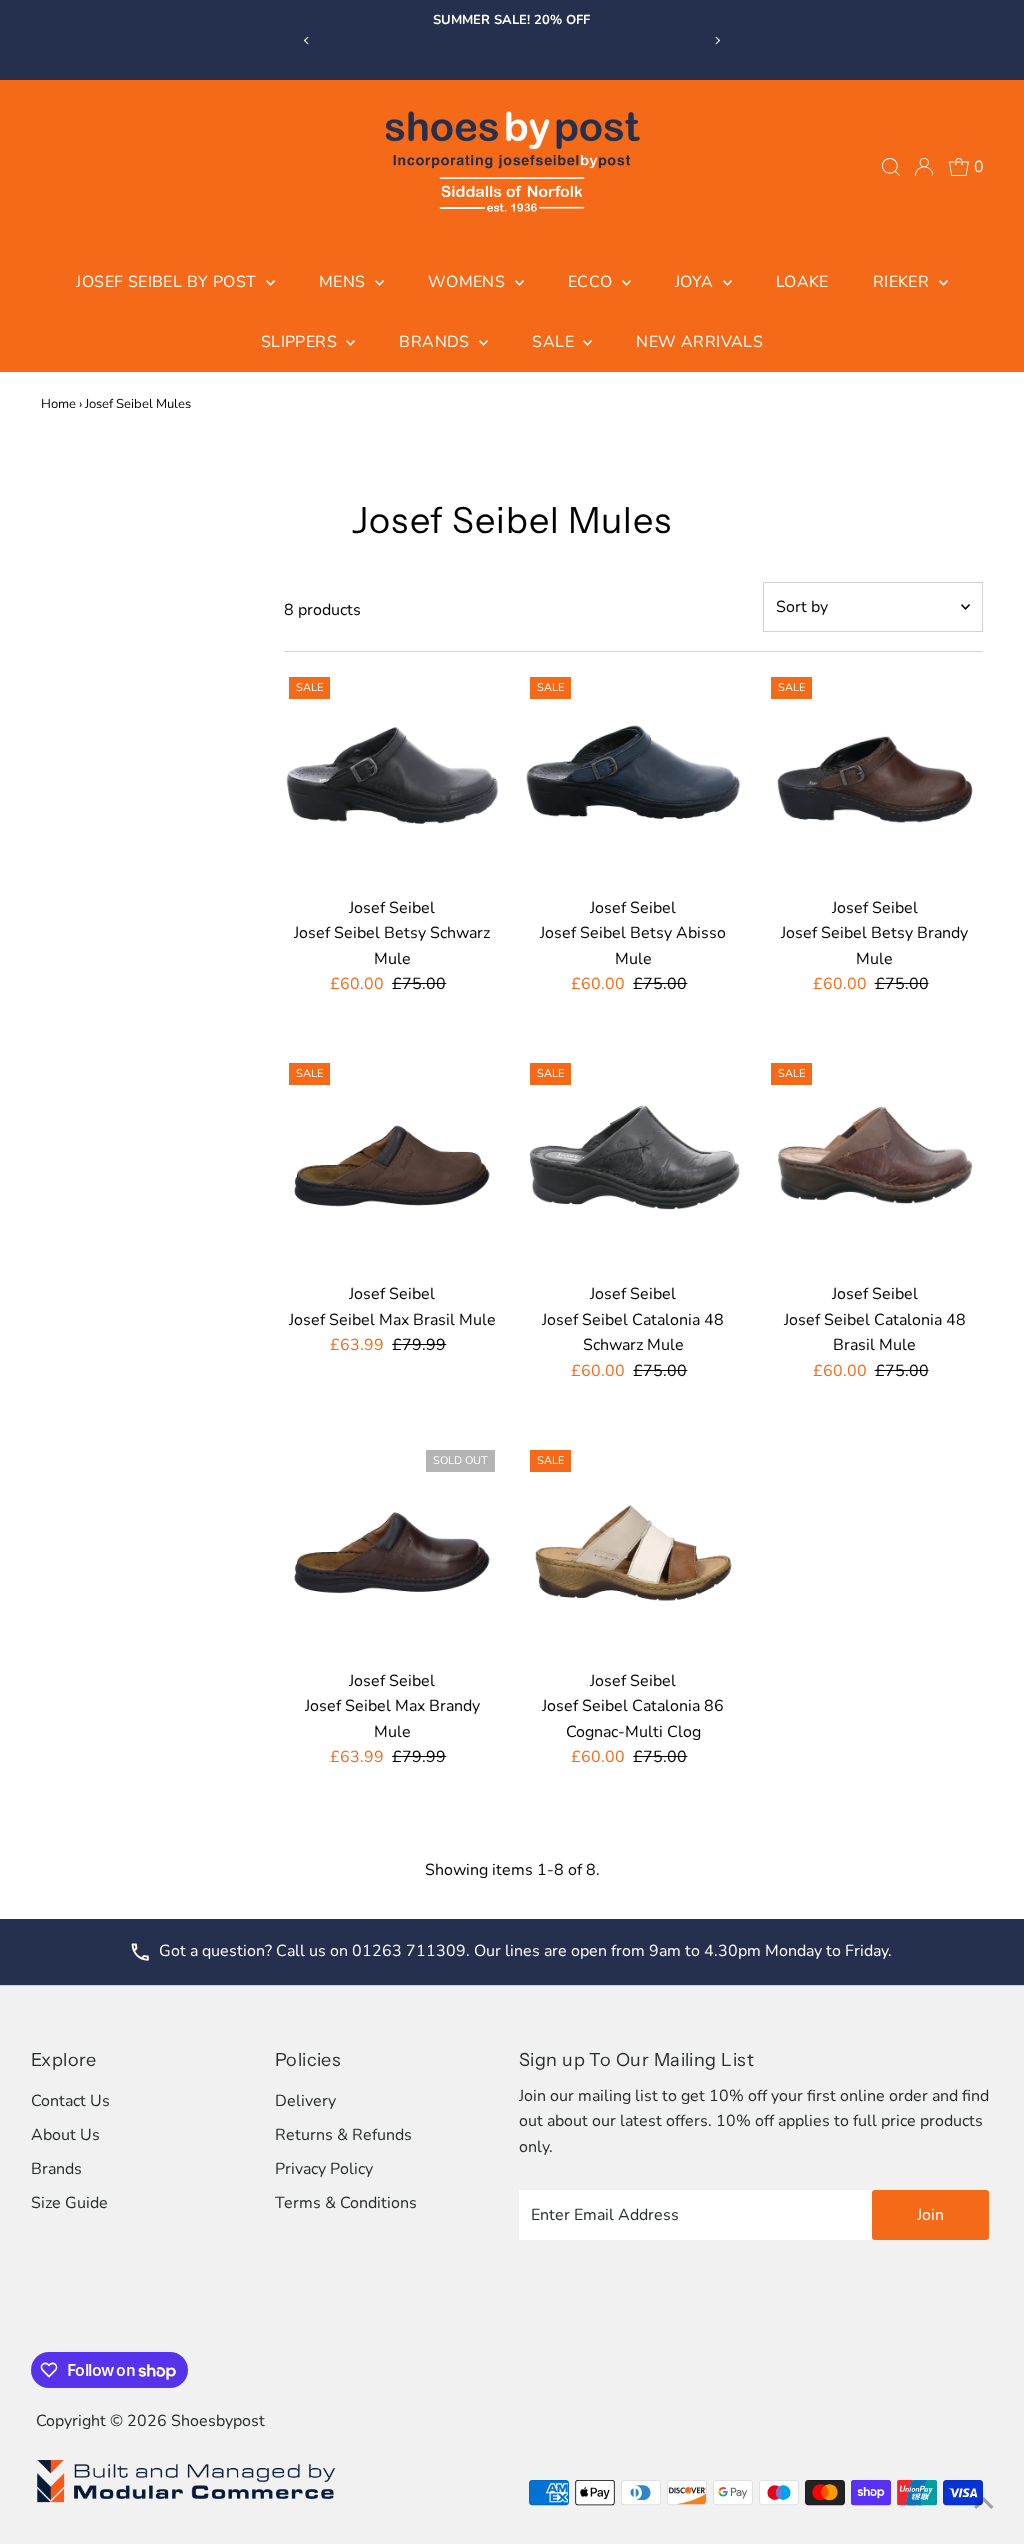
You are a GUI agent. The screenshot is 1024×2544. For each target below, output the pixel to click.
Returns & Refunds (343, 2135)
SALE (555, 342)
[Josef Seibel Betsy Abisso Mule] (633, 780)
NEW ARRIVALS (699, 342)
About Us (65, 2135)
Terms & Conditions (346, 2203)
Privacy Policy (324, 2169)
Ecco (592, 282)
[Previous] (306, 40)
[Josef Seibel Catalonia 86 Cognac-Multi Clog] (633, 1553)
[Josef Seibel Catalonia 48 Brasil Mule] (874, 1166)
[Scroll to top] (984, 2504)
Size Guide (69, 2203)
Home (58, 404)
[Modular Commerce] (186, 2501)
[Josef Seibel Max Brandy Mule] (392, 1553)
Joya (696, 282)
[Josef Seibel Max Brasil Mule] (392, 1166)
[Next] (717, 40)
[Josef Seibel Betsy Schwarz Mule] (392, 780)
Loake (802, 282)
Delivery (305, 2101)
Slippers (301, 342)
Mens (344, 282)
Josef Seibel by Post (168, 282)
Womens (469, 282)
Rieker (903, 282)
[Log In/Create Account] (924, 167)
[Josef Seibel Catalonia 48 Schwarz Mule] (633, 1166)
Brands (436, 342)
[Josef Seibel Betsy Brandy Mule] (874, 780)
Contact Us (70, 2101)
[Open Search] (891, 167)
